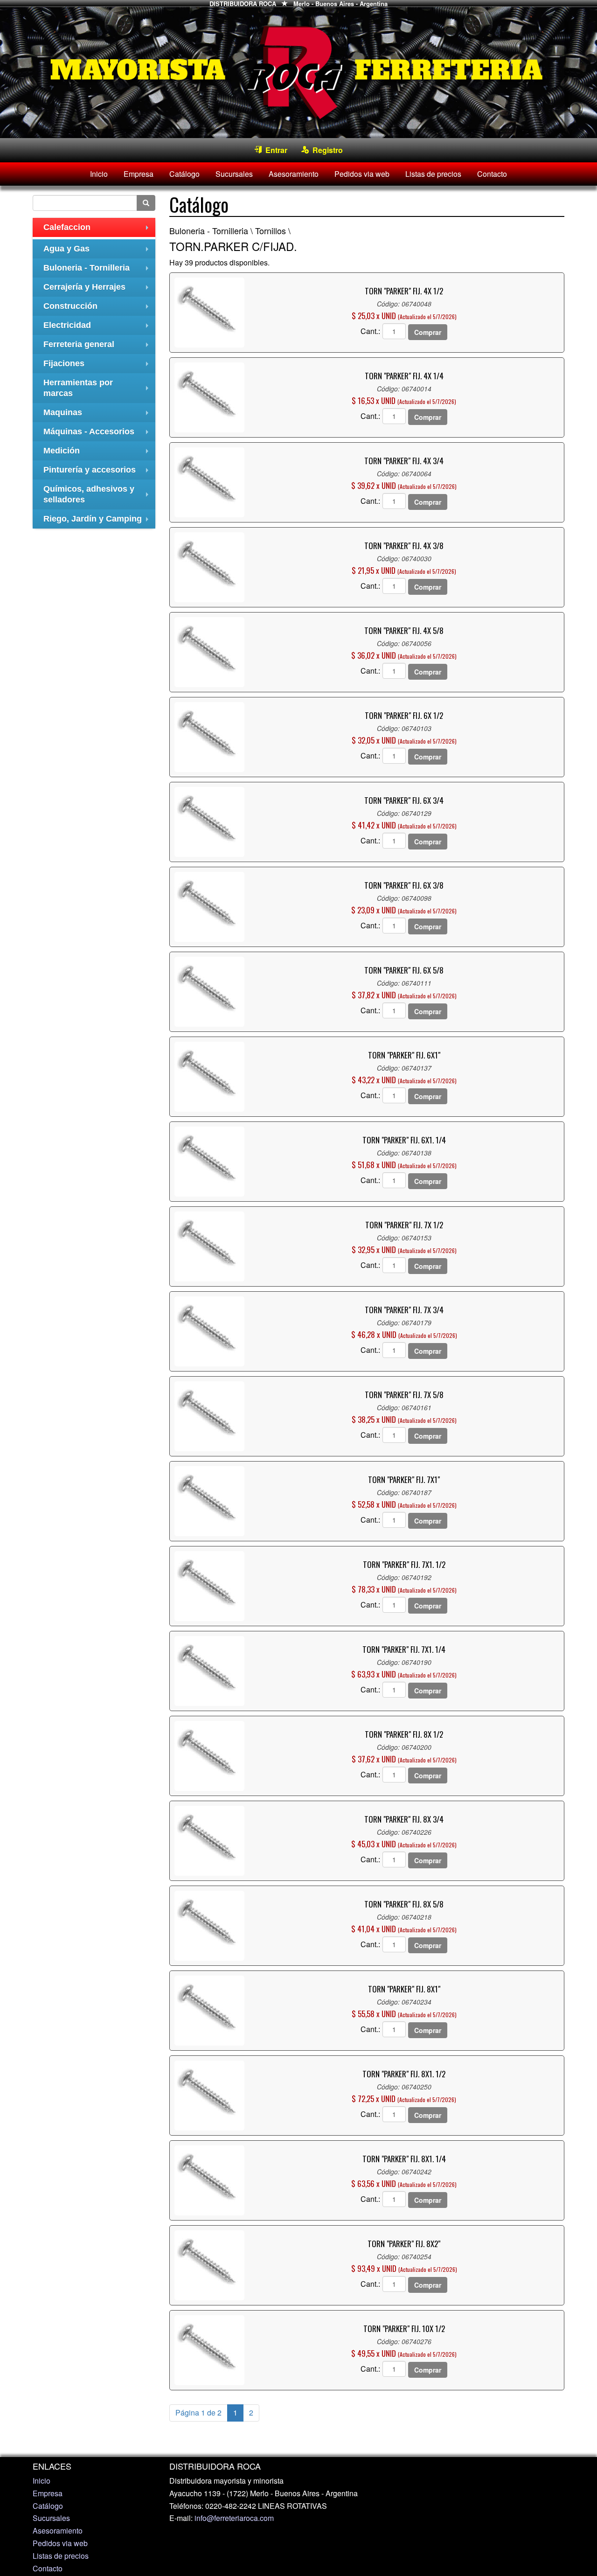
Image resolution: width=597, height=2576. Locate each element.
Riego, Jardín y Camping (98, 521)
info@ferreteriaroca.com (234, 2518)
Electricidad (98, 328)
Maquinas (98, 415)
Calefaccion (98, 230)
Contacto (492, 174)
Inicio (99, 174)
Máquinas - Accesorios (98, 434)
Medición (98, 453)
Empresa (139, 174)
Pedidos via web (362, 174)
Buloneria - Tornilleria (98, 270)
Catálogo (184, 174)
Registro (326, 150)
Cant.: (370, 331)
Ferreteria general (98, 347)
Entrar (274, 150)
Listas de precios (433, 174)
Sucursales (234, 174)
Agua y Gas (98, 251)
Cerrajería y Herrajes (98, 289)
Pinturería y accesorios (98, 472)
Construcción (98, 309)
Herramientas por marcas (98, 389)
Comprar (428, 332)
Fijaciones (98, 366)
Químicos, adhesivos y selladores (98, 495)
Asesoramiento (294, 174)
